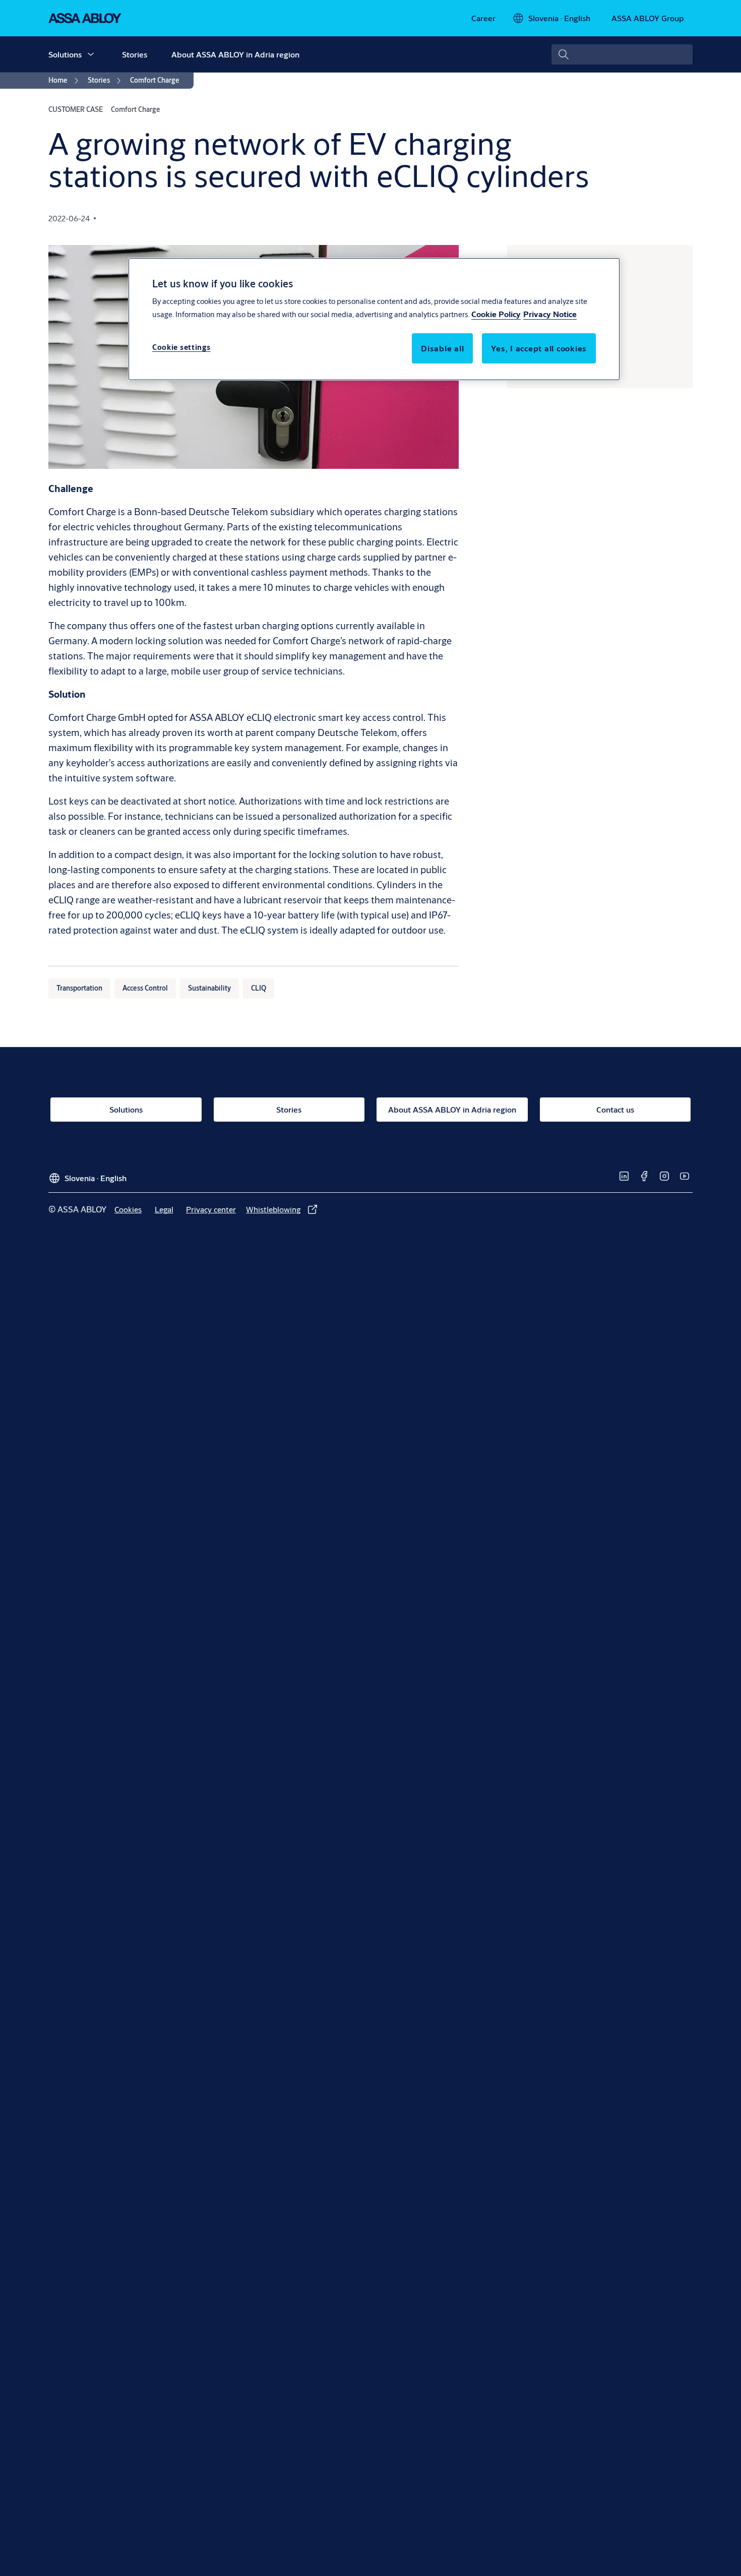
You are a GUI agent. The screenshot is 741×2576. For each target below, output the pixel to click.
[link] (483, 18)
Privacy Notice (550, 313)
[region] (374, 319)
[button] (91, 54)
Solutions (65, 54)
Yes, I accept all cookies (539, 348)
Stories (135, 54)
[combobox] (622, 54)
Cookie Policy (496, 313)
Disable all (442, 348)
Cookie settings (181, 347)
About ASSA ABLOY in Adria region (235, 54)
